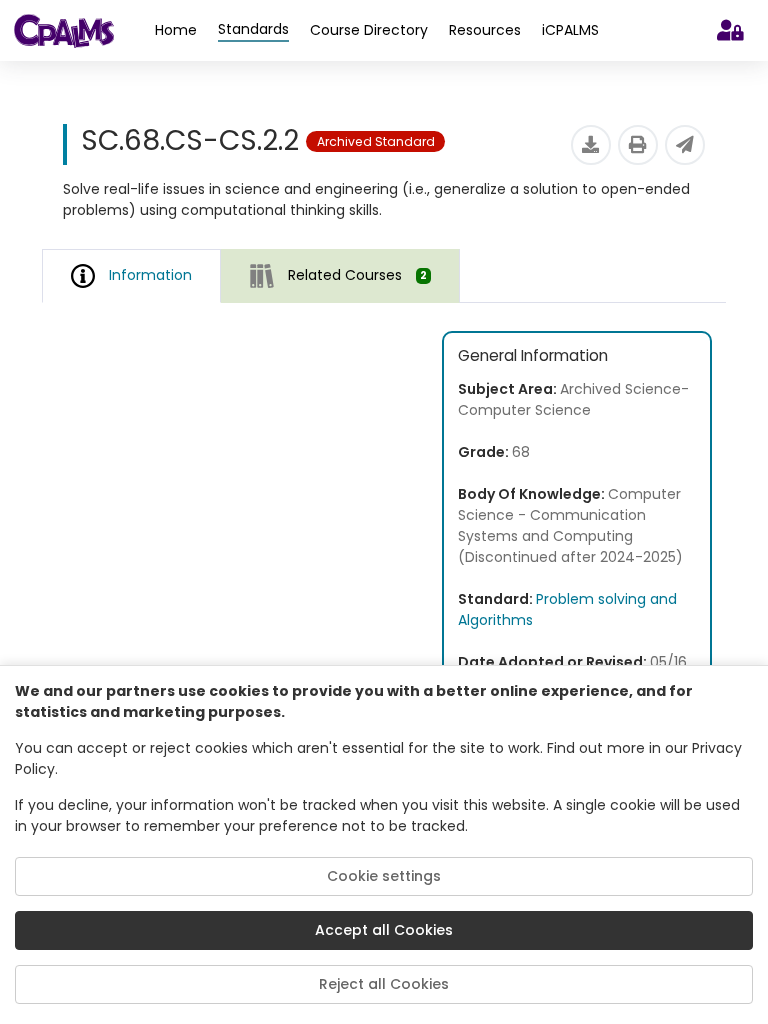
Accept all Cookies (384, 930)
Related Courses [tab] (357, 275)
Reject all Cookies (384, 984)
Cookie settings (384, 876)
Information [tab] (150, 275)
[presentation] (340, 275)
